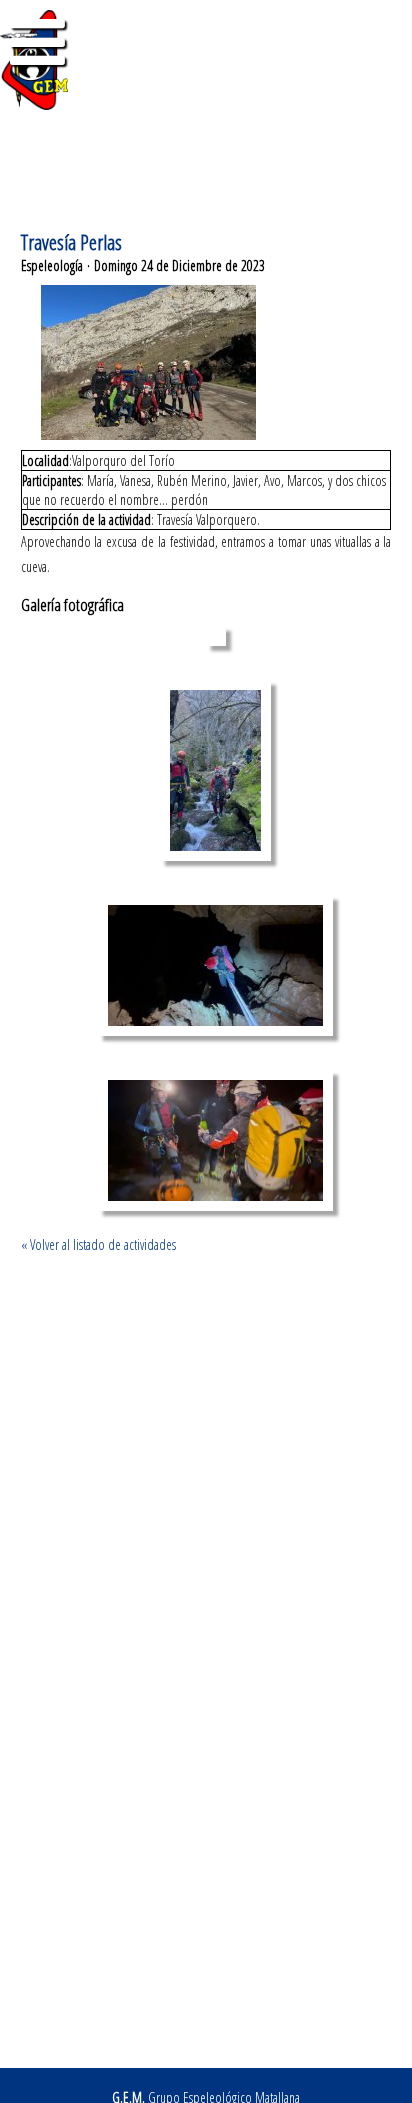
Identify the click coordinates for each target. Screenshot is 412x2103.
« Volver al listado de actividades (98, 1244)
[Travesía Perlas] (216, 640)
